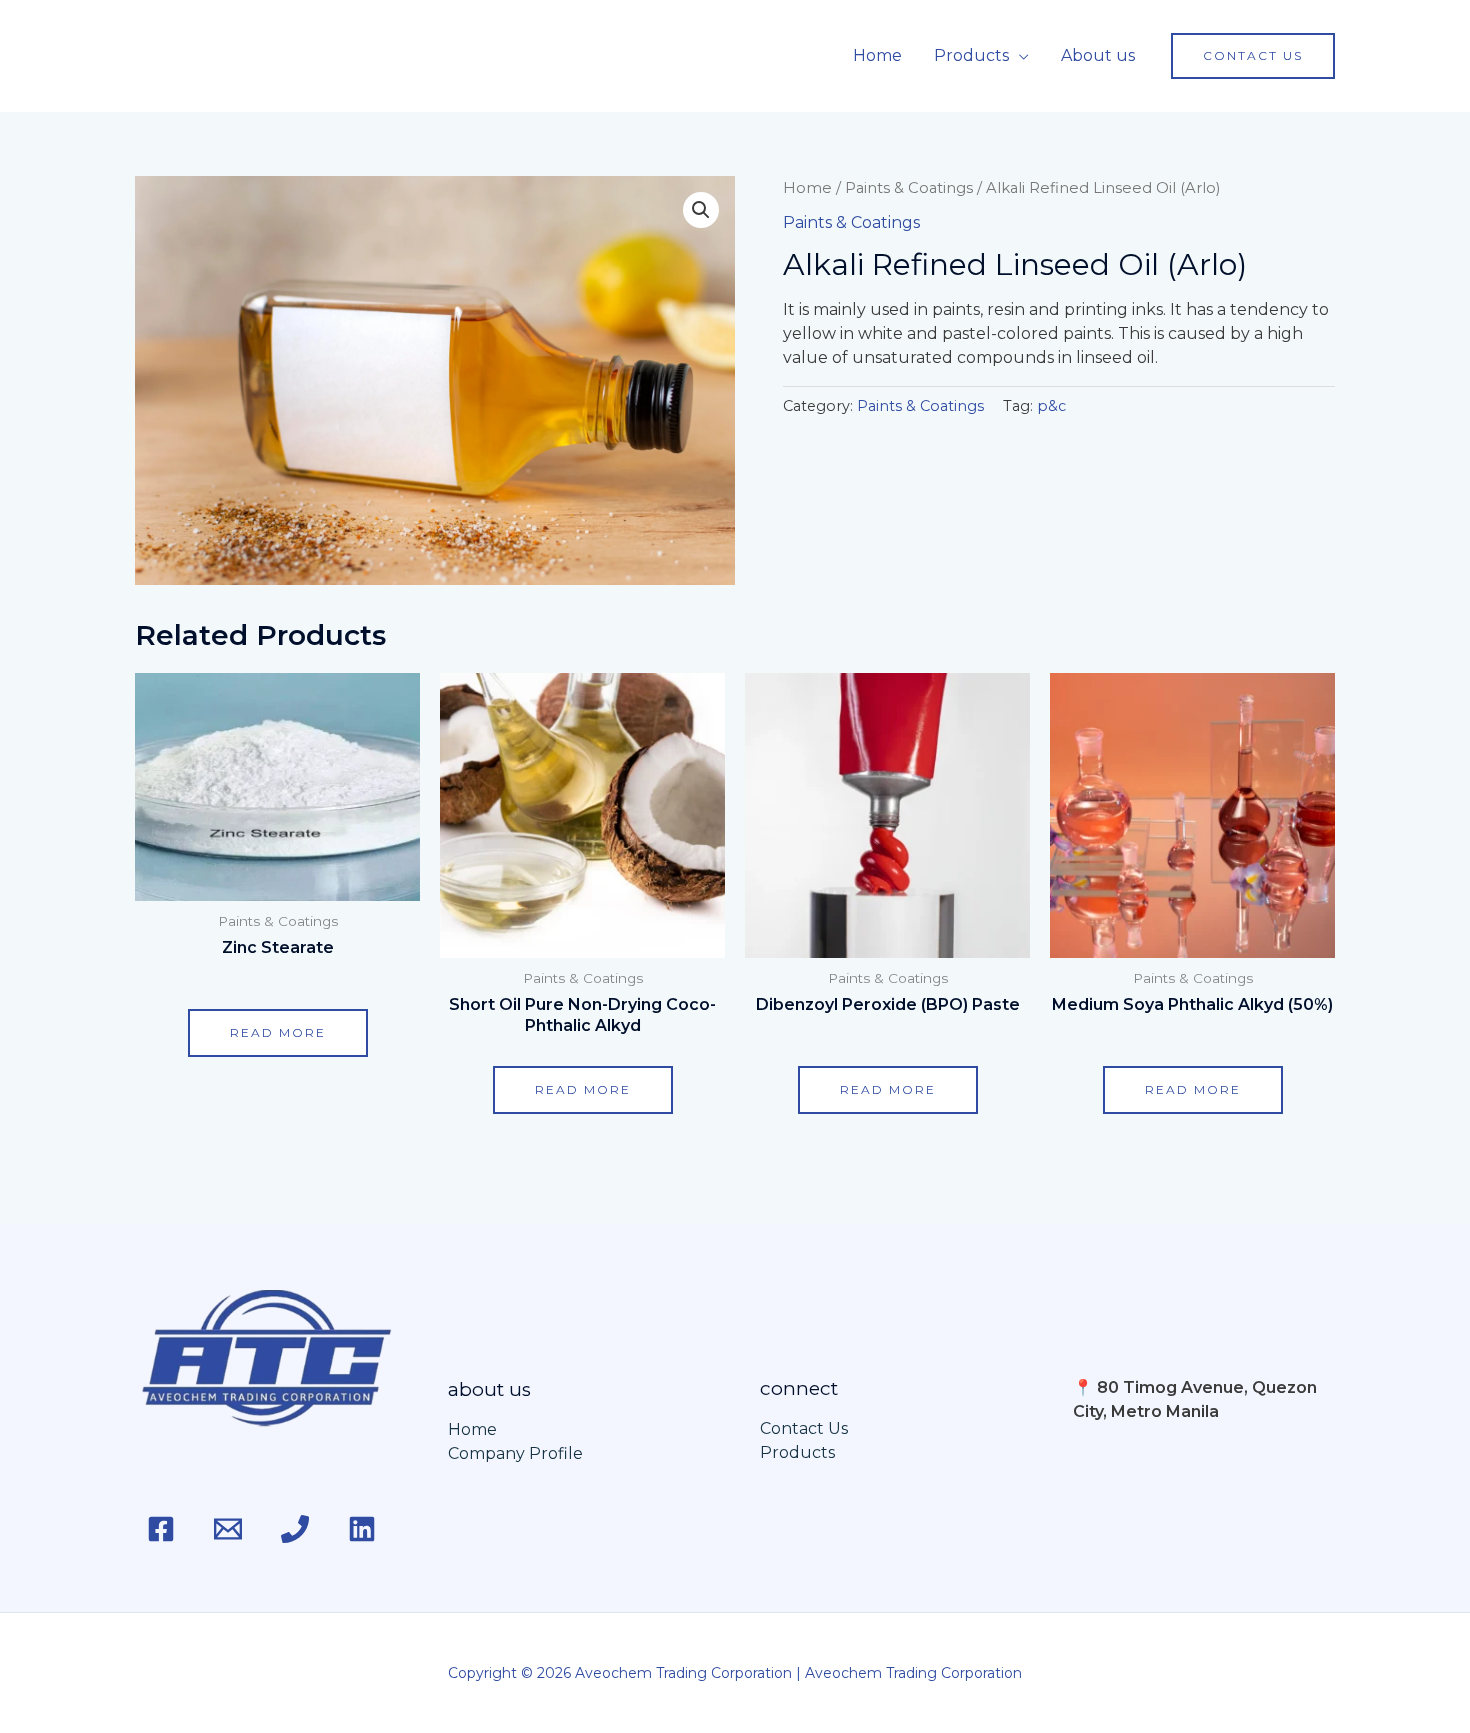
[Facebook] (161, 1529)
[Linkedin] (362, 1529)
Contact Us (804, 1428)
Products (971, 55)
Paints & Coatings (909, 188)
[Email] (228, 1529)
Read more (278, 1032)
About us (1098, 55)
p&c (1051, 406)
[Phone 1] (295, 1529)
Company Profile (515, 1453)
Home (877, 55)
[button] (1253, 56)
